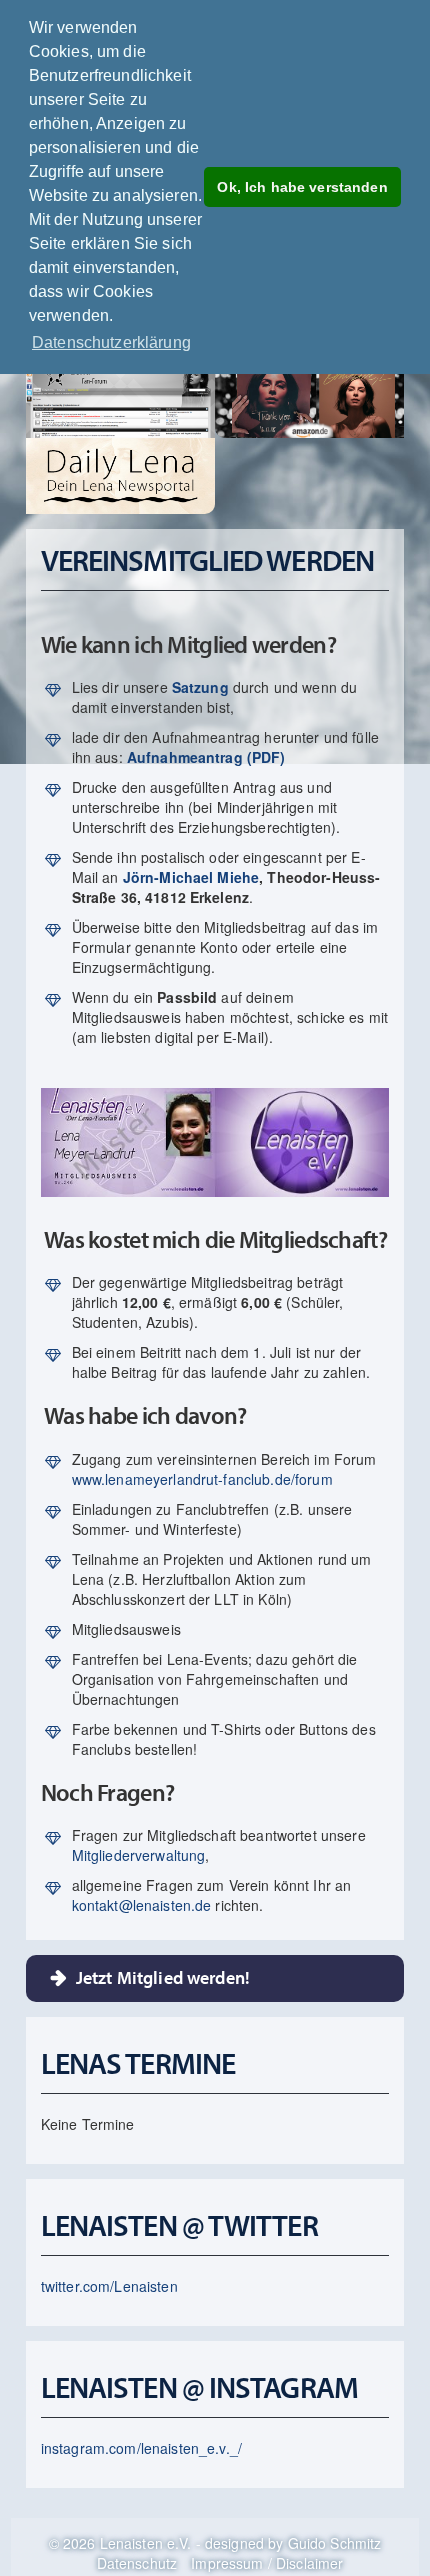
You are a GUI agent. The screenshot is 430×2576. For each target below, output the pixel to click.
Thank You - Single (266, 400)
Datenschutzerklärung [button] (111, 342)
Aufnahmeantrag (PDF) (206, 757)
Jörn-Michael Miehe (191, 877)
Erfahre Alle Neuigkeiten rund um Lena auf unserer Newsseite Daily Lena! (113, 476)
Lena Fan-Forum (113, 400)
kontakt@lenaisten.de (142, 1905)
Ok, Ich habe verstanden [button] (302, 187)
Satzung (200, 687)
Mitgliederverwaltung (139, 1855)
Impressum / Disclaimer (267, 2563)
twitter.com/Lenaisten (109, 2286)
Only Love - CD (368, 400)
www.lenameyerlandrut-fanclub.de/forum (202, 1479)
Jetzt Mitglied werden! (163, 1977)
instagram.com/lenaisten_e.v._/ (141, 2448)
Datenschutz (137, 2563)
